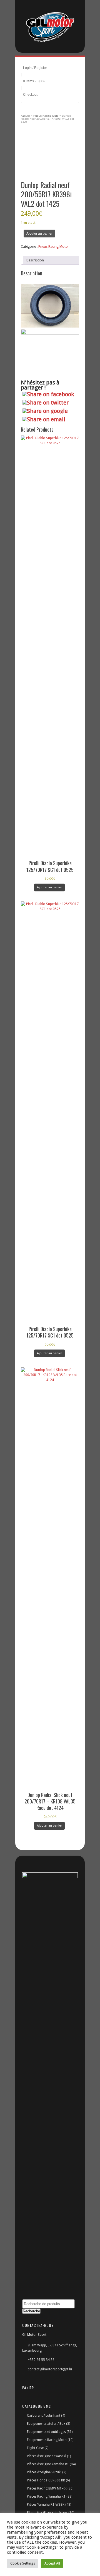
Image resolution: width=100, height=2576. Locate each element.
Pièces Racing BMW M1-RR (47, 2488)
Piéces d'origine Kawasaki (47, 2456)
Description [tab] (35, 260)
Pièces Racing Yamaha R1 (46, 2496)
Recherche (31, 2311)
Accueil (25, 116)
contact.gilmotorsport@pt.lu (50, 2369)
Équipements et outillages (46, 2432)
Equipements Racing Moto (47, 2440)
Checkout (30, 95)
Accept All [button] (52, 2563)
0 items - (34, 81)
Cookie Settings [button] (23, 2563)
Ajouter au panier (39, 234)
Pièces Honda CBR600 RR (46, 2480)
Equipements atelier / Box (46, 2424)
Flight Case (35, 2448)
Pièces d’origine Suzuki (44, 2472)
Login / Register (35, 68)
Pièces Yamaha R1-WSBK (46, 2505)
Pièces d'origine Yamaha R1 (48, 2464)
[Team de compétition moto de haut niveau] (50, 28)
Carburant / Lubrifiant (44, 2416)
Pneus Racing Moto (46, 116)
